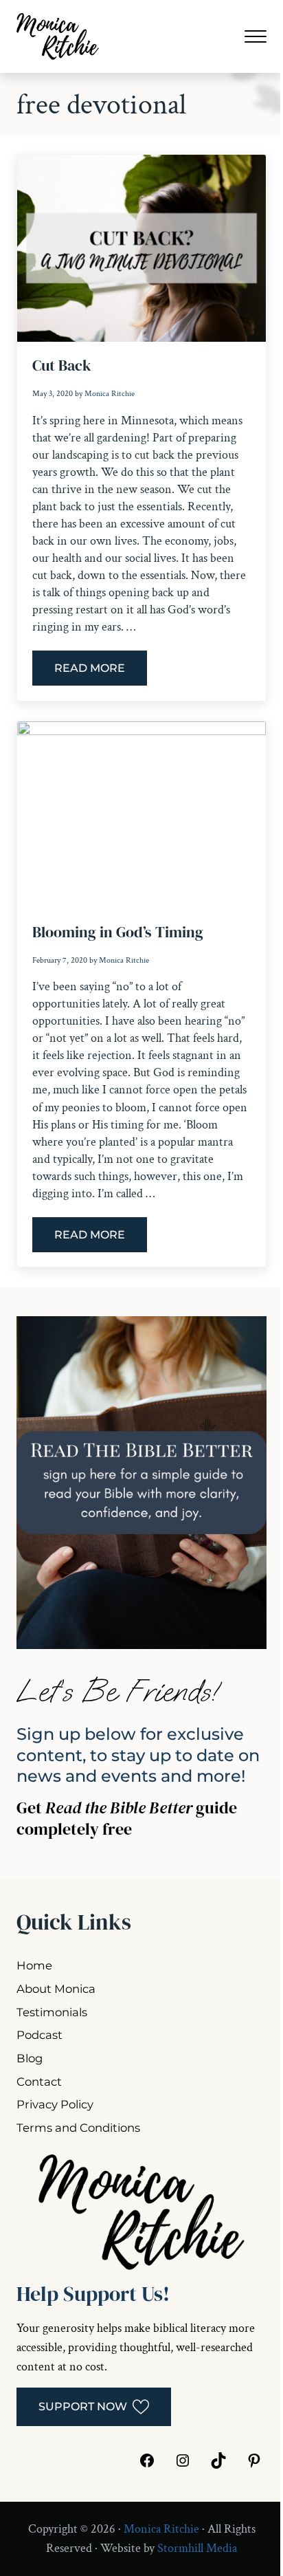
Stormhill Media (197, 2548)
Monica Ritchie (161, 2529)
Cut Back (62, 366)
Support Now (83, 2406)
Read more (101, 671)
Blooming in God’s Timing (118, 932)
